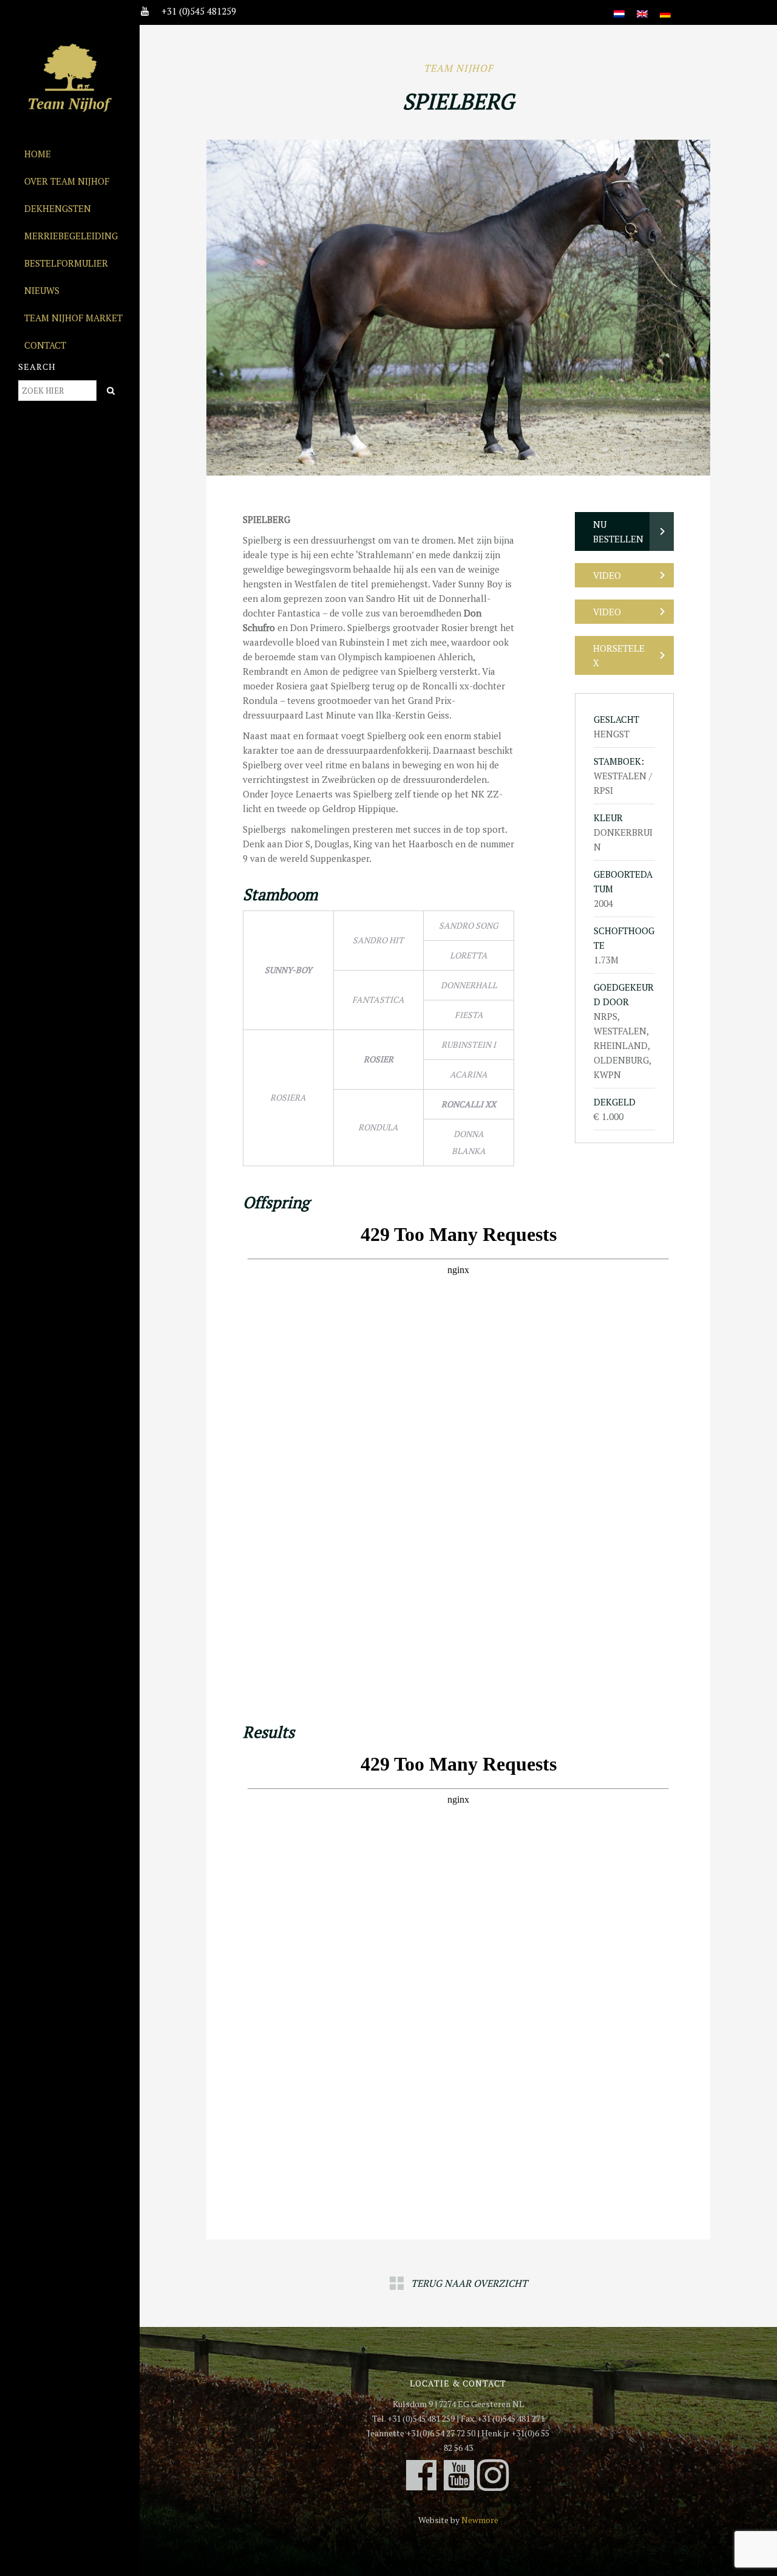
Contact (45, 345)
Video (607, 575)
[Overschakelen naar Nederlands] (619, 7)
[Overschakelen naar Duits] (665, 7)
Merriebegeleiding (71, 236)
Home (38, 154)
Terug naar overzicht (469, 2283)
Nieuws (42, 290)
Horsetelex (619, 655)
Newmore (480, 2520)
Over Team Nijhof (67, 181)
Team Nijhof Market (73, 318)
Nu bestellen (618, 531)
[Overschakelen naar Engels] (642, 7)
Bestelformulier (66, 263)
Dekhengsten (58, 208)
